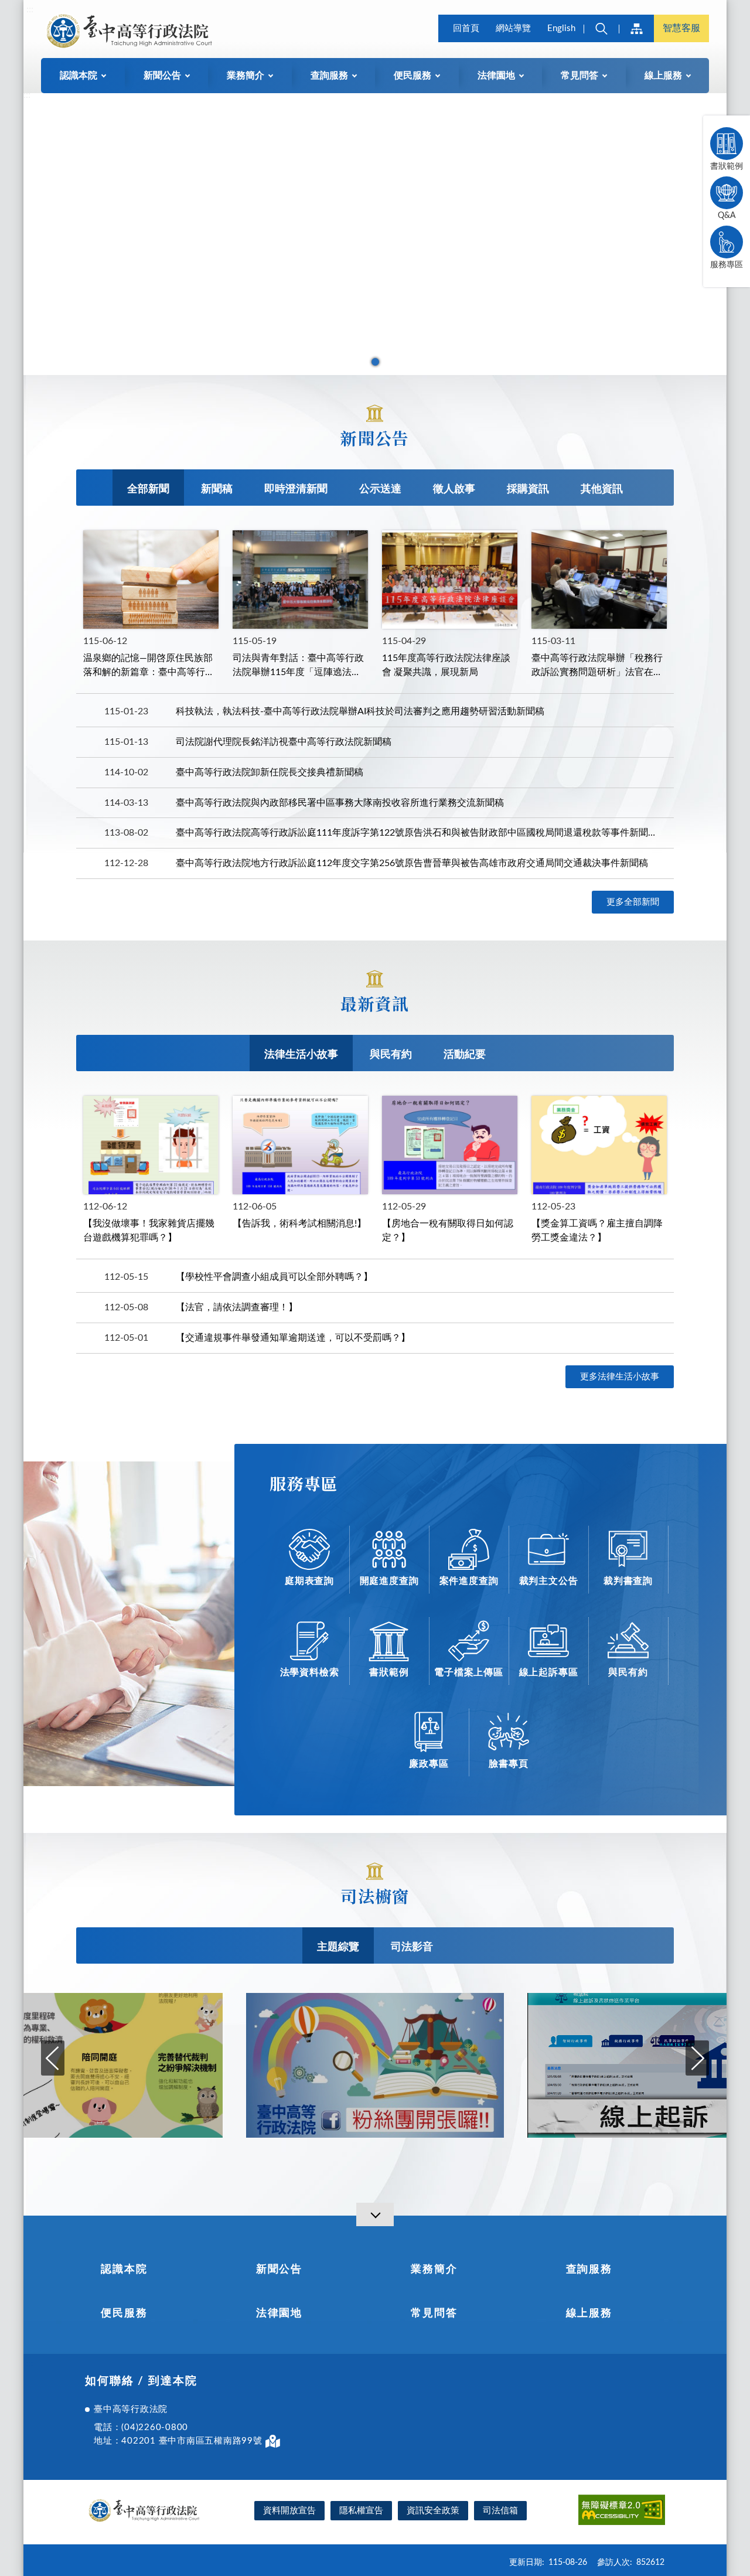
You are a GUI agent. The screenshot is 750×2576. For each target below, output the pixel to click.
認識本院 (124, 2270)
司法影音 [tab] (412, 1947)
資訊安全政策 (433, 2511)
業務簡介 (434, 2270)
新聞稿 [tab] (217, 489)
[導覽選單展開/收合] (375, 2214)
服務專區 (727, 265)
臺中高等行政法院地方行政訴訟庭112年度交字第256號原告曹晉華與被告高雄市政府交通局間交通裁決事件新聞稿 (412, 863)
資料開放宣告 (289, 2511)
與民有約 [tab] (391, 1055)
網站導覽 (513, 28)
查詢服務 (589, 2270)
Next (697, 2058)
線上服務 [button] (663, 76)
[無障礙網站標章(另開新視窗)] (622, 2512)
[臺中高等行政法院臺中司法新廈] (375, 234)
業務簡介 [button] (246, 76)
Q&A (727, 216)
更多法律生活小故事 (620, 1377)
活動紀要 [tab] (465, 1055)
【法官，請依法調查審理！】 (237, 1307)
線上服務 (589, 2313)
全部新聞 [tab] (148, 489)
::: (30, 9)
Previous (53, 2058)
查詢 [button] (601, 28)
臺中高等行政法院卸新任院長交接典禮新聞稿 (270, 772)
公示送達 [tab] (380, 489)
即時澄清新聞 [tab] (296, 489)
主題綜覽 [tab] (338, 1947)
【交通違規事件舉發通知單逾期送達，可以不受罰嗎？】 (293, 1338)
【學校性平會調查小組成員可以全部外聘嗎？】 (274, 1277)
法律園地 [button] (496, 76)
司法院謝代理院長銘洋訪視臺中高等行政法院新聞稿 (284, 742)
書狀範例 (727, 166)
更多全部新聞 (633, 902)
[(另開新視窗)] (375, 2066)
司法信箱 (500, 2511)
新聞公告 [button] (162, 76)
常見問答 (434, 2313)
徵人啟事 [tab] (454, 489)
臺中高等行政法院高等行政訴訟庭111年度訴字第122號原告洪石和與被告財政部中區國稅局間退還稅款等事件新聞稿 (416, 833)
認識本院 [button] (79, 76)
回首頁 (466, 28)
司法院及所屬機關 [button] (636, 28)
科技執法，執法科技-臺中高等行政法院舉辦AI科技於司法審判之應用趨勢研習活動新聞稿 (360, 711)
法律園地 (279, 2313)
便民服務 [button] (412, 76)
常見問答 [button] (579, 76)
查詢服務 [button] (329, 76)
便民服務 (124, 2313)
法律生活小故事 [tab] (301, 1055)
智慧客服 (681, 28)
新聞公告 (279, 2270)
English (561, 28)
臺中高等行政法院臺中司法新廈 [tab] (375, 362)
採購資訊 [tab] (528, 489)
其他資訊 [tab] (602, 489)
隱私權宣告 (361, 2511)
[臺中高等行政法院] (121, 30)
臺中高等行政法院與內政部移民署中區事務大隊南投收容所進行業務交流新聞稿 (340, 803)
